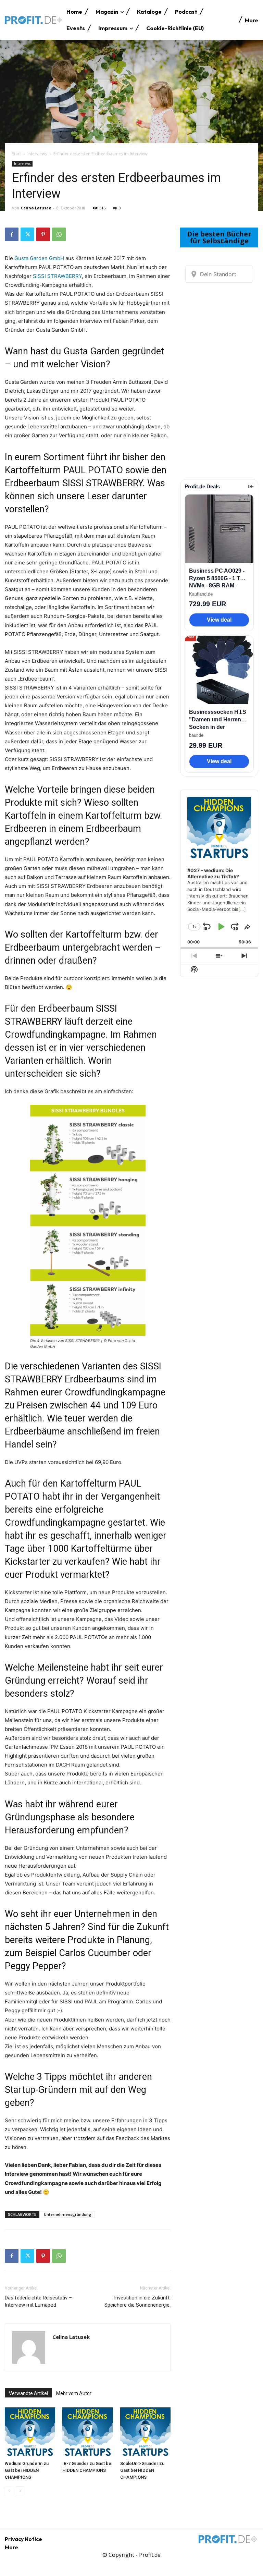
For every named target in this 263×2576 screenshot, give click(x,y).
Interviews (37, 154)
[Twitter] (27, 234)
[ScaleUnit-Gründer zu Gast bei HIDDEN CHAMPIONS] (145, 2433)
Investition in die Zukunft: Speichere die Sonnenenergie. (137, 2301)
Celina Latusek (36, 208)
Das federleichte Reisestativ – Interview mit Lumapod (38, 2301)
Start (16, 154)
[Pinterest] (43, 234)
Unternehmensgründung (68, 2214)
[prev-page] (9, 2491)
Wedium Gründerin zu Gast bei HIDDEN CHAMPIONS (27, 2470)
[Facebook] (12, 234)
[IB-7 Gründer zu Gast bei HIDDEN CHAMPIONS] (87, 2433)
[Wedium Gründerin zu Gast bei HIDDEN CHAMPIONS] (30, 2433)
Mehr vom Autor (74, 2393)
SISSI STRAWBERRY (57, 276)
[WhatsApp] (59, 234)
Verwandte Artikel (28, 2393)
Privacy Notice (23, 2539)
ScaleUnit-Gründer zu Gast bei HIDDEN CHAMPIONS (142, 2470)
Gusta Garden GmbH (39, 258)
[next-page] (20, 2491)
